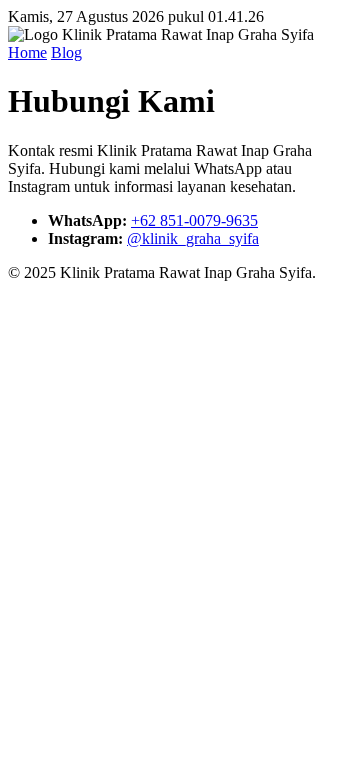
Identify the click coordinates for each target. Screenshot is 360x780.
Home (27, 52)
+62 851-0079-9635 (194, 220)
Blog (66, 52)
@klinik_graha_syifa (193, 238)
